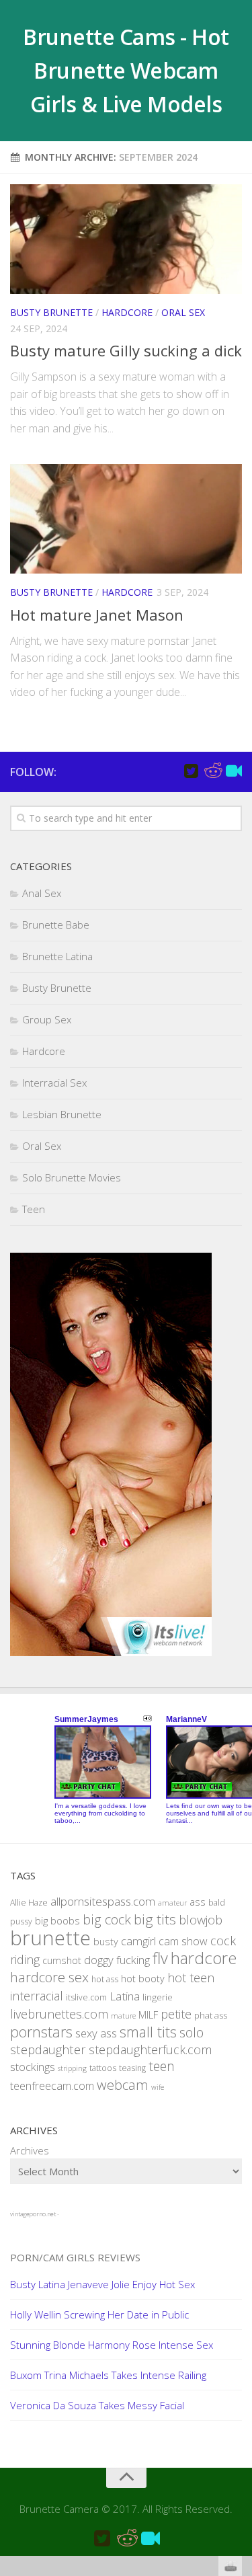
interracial (37, 1996)
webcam (123, 2084)
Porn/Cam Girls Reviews (75, 2257)
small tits (148, 2032)
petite (176, 2014)
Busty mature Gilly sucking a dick (126, 350)
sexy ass (96, 2033)
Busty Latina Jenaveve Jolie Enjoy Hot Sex (102, 2284)
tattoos (103, 2068)
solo (192, 2032)
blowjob (201, 1919)
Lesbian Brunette (62, 1114)
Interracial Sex (54, 1083)
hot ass (105, 1979)
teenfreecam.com (52, 2086)
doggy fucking (117, 1960)
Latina (125, 1996)
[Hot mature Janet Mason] (126, 519)
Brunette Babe (56, 925)
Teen (34, 1209)
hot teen (191, 1978)
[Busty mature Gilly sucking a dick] (126, 239)
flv (160, 1958)
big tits (155, 1919)
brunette (50, 1938)
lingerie (158, 1997)
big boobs (57, 1920)
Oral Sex (183, 312)
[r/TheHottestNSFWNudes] (212, 771)
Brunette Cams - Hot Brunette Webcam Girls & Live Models (126, 70)
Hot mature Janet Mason (97, 615)
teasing (132, 2068)
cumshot (62, 1960)
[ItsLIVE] (234, 771)
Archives (30, 2150)
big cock (107, 1919)
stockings (33, 2067)
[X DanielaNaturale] (191, 771)
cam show (183, 1941)
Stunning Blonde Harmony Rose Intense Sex (112, 2345)
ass (198, 1902)
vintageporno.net (33, 2214)
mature (123, 2016)
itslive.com (86, 1997)
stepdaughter (48, 2049)
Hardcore (127, 312)
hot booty (143, 1979)
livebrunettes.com (59, 2014)
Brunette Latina (57, 956)
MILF (148, 2015)
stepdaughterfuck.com (150, 2050)
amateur (172, 1903)
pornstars (41, 2032)
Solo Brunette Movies (72, 1177)
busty (106, 1942)
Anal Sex (42, 893)
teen (162, 2066)
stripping (72, 2068)
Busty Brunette (51, 312)
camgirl (138, 1941)
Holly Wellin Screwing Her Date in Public (99, 2314)
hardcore (204, 1958)
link (240, 2366)
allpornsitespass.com (103, 1901)
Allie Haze (29, 1903)
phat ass (211, 2015)
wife (158, 2087)
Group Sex (47, 1019)
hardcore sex (49, 1977)
